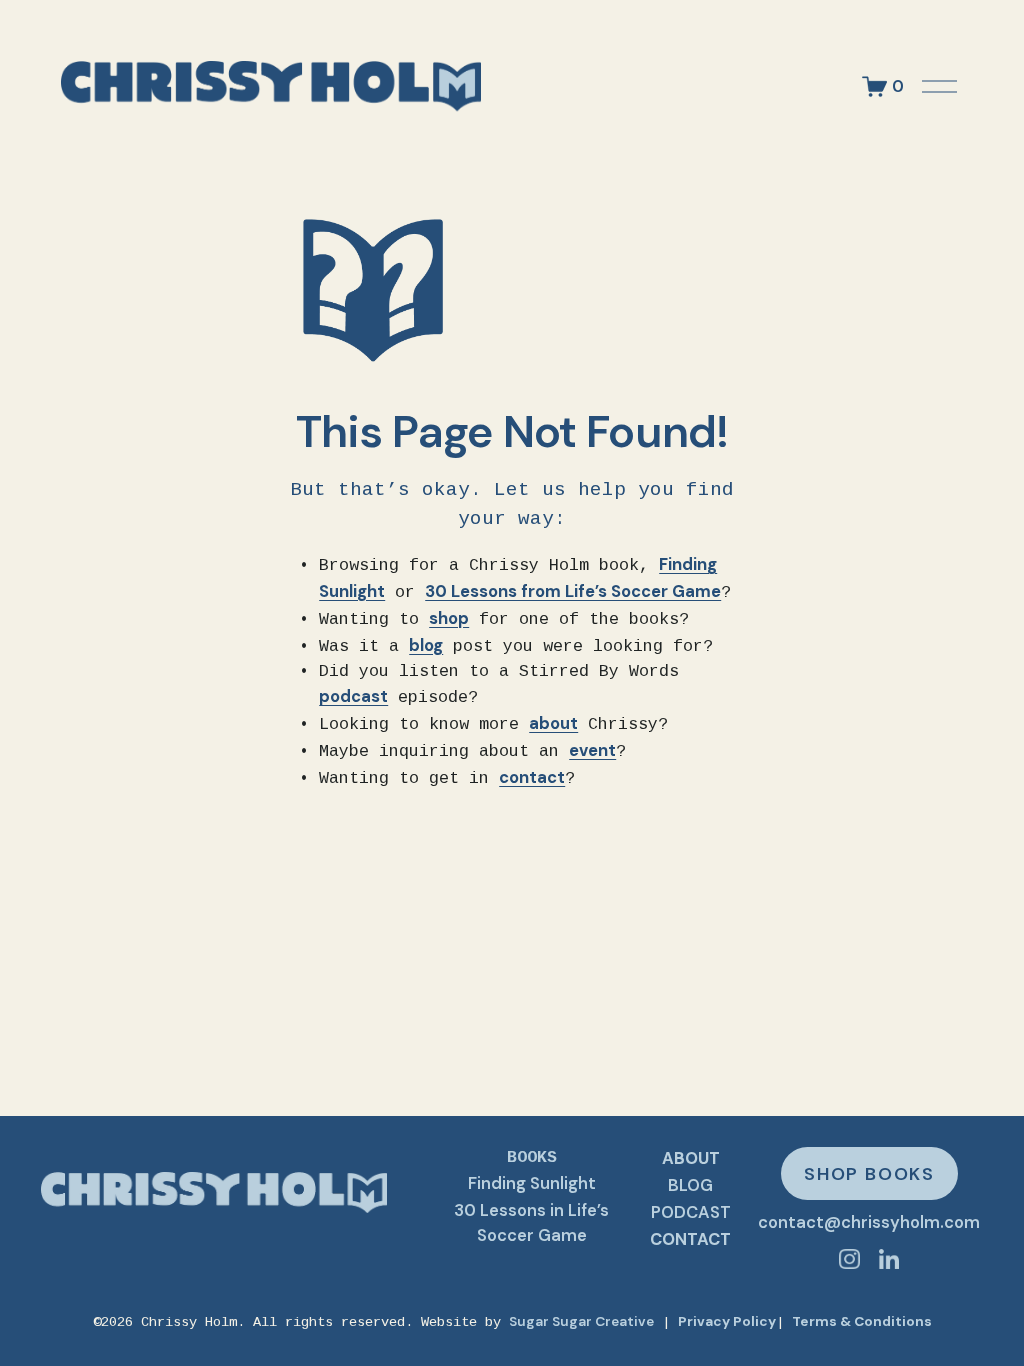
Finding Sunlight (532, 1183)
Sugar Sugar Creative (581, 1321)
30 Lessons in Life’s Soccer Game (531, 1223)
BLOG (690, 1185)
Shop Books (869, 1174)
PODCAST (691, 1212)
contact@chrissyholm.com (869, 1222)
